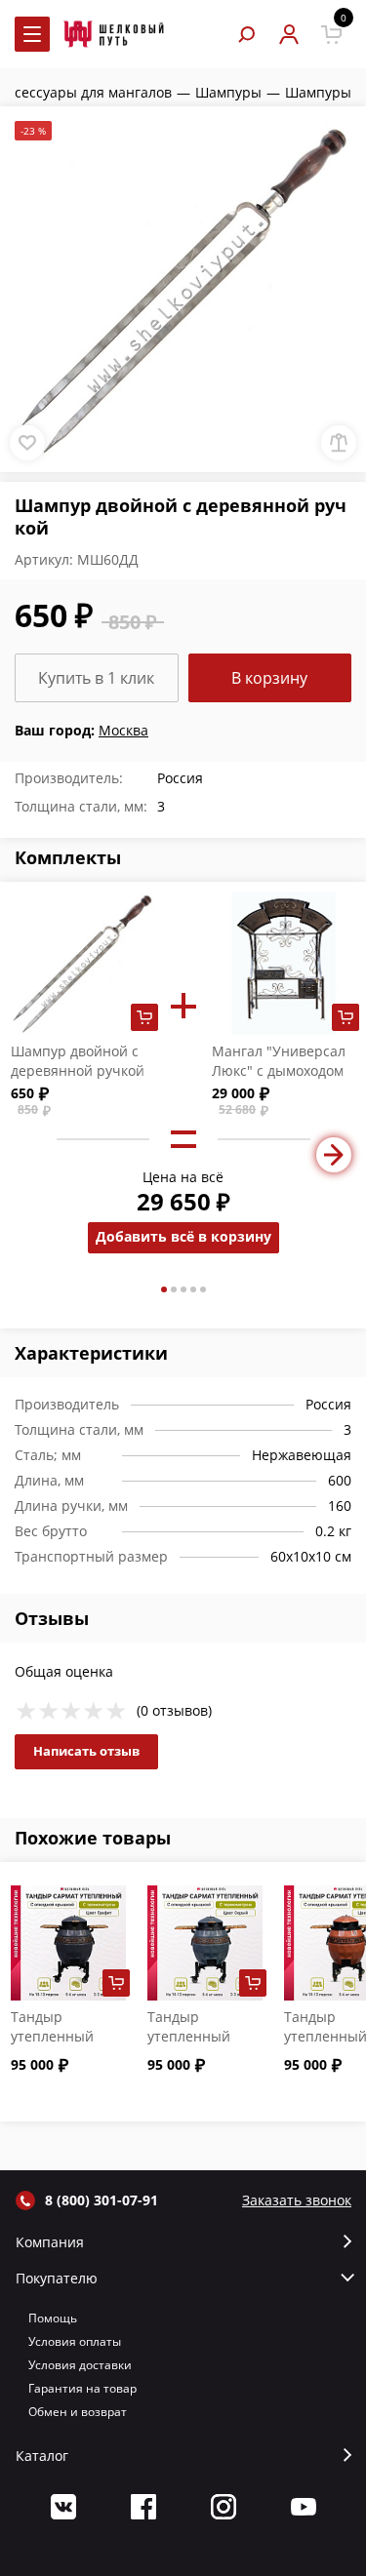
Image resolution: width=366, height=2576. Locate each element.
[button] (164, 1289)
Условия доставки (80, 2365)
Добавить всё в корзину (183, 1236)
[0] (331, 35)
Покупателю (57, 2279)
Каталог (42, 2456)
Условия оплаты (75, 2341)
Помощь (53, 2318)
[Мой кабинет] (288, 35)
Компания (50, 2242)
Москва (123, 730)
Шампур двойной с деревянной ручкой (78, 1061)
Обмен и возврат (78, 2412)
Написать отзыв (86, 1751)
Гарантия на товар (82, 2388)
